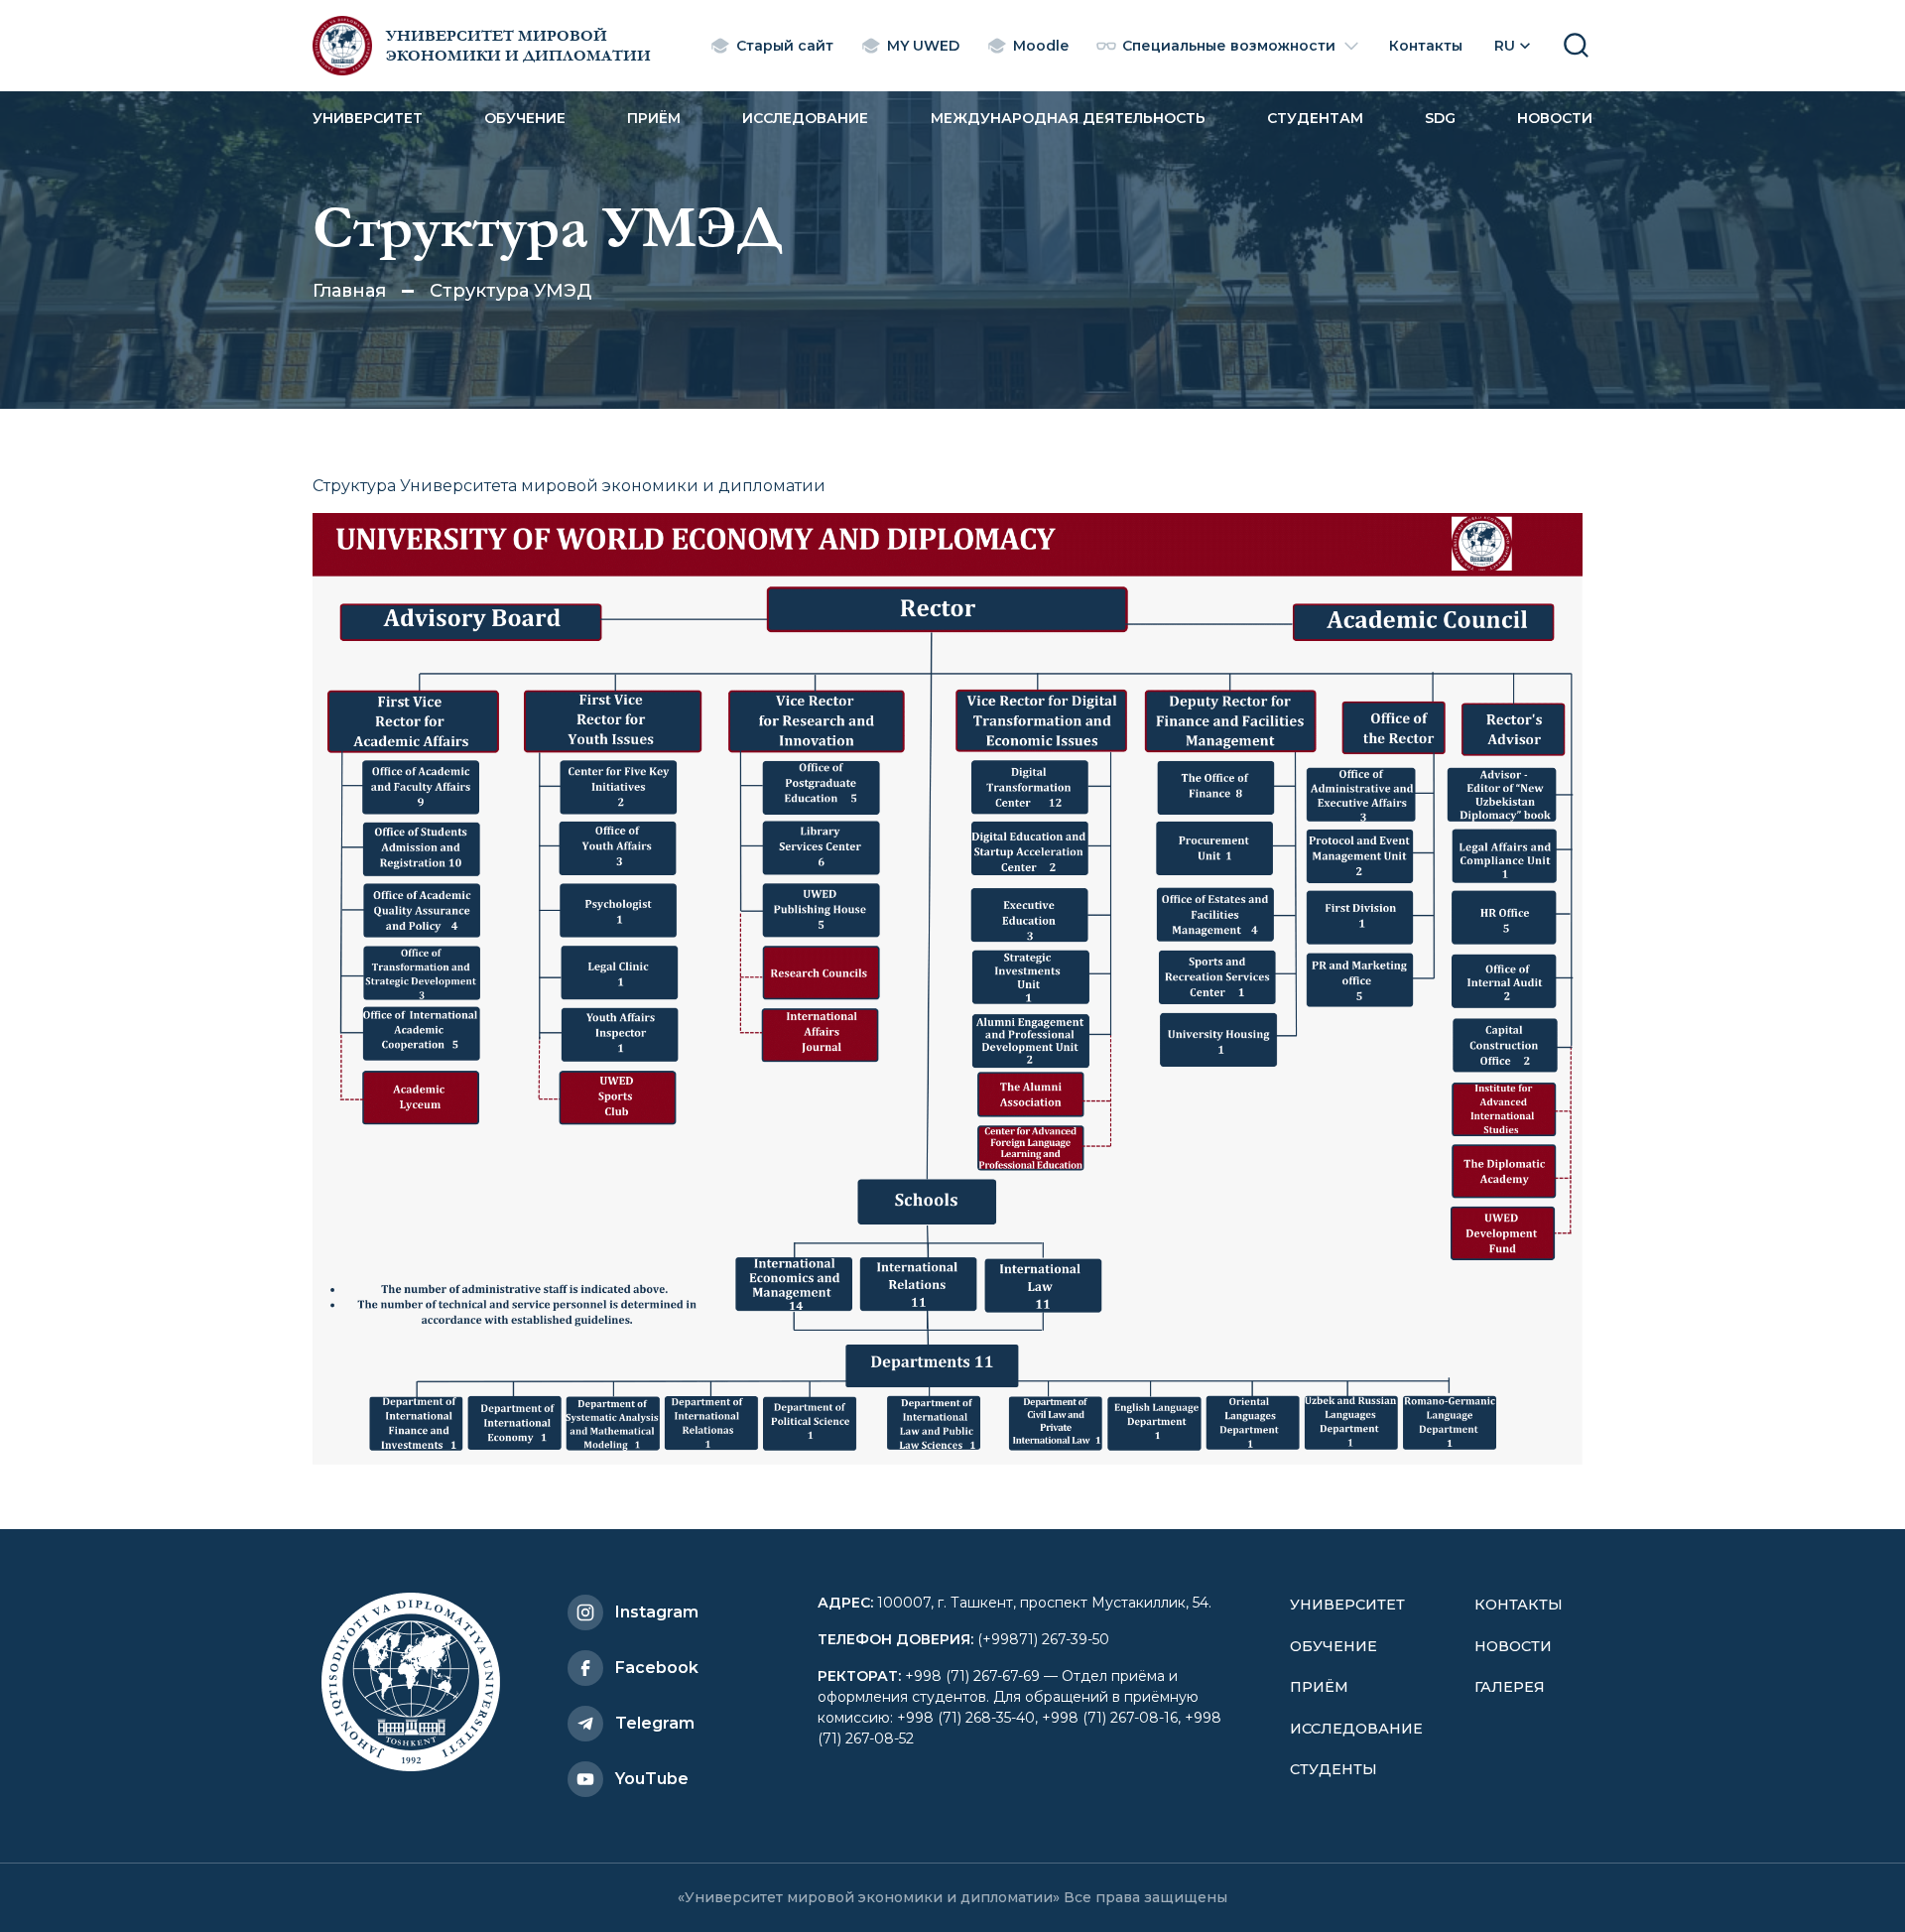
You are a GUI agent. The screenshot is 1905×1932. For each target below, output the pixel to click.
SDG (1440, 118)
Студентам (1315, 118)
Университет (368, 118)
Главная (349, 291)
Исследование (805, 118)
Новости (1555, 118)
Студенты (1333, 1769)
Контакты (1519, 1605)
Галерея (1510, 1687)
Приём (654, 118)
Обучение (525, 118)
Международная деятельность (1068, 118)
